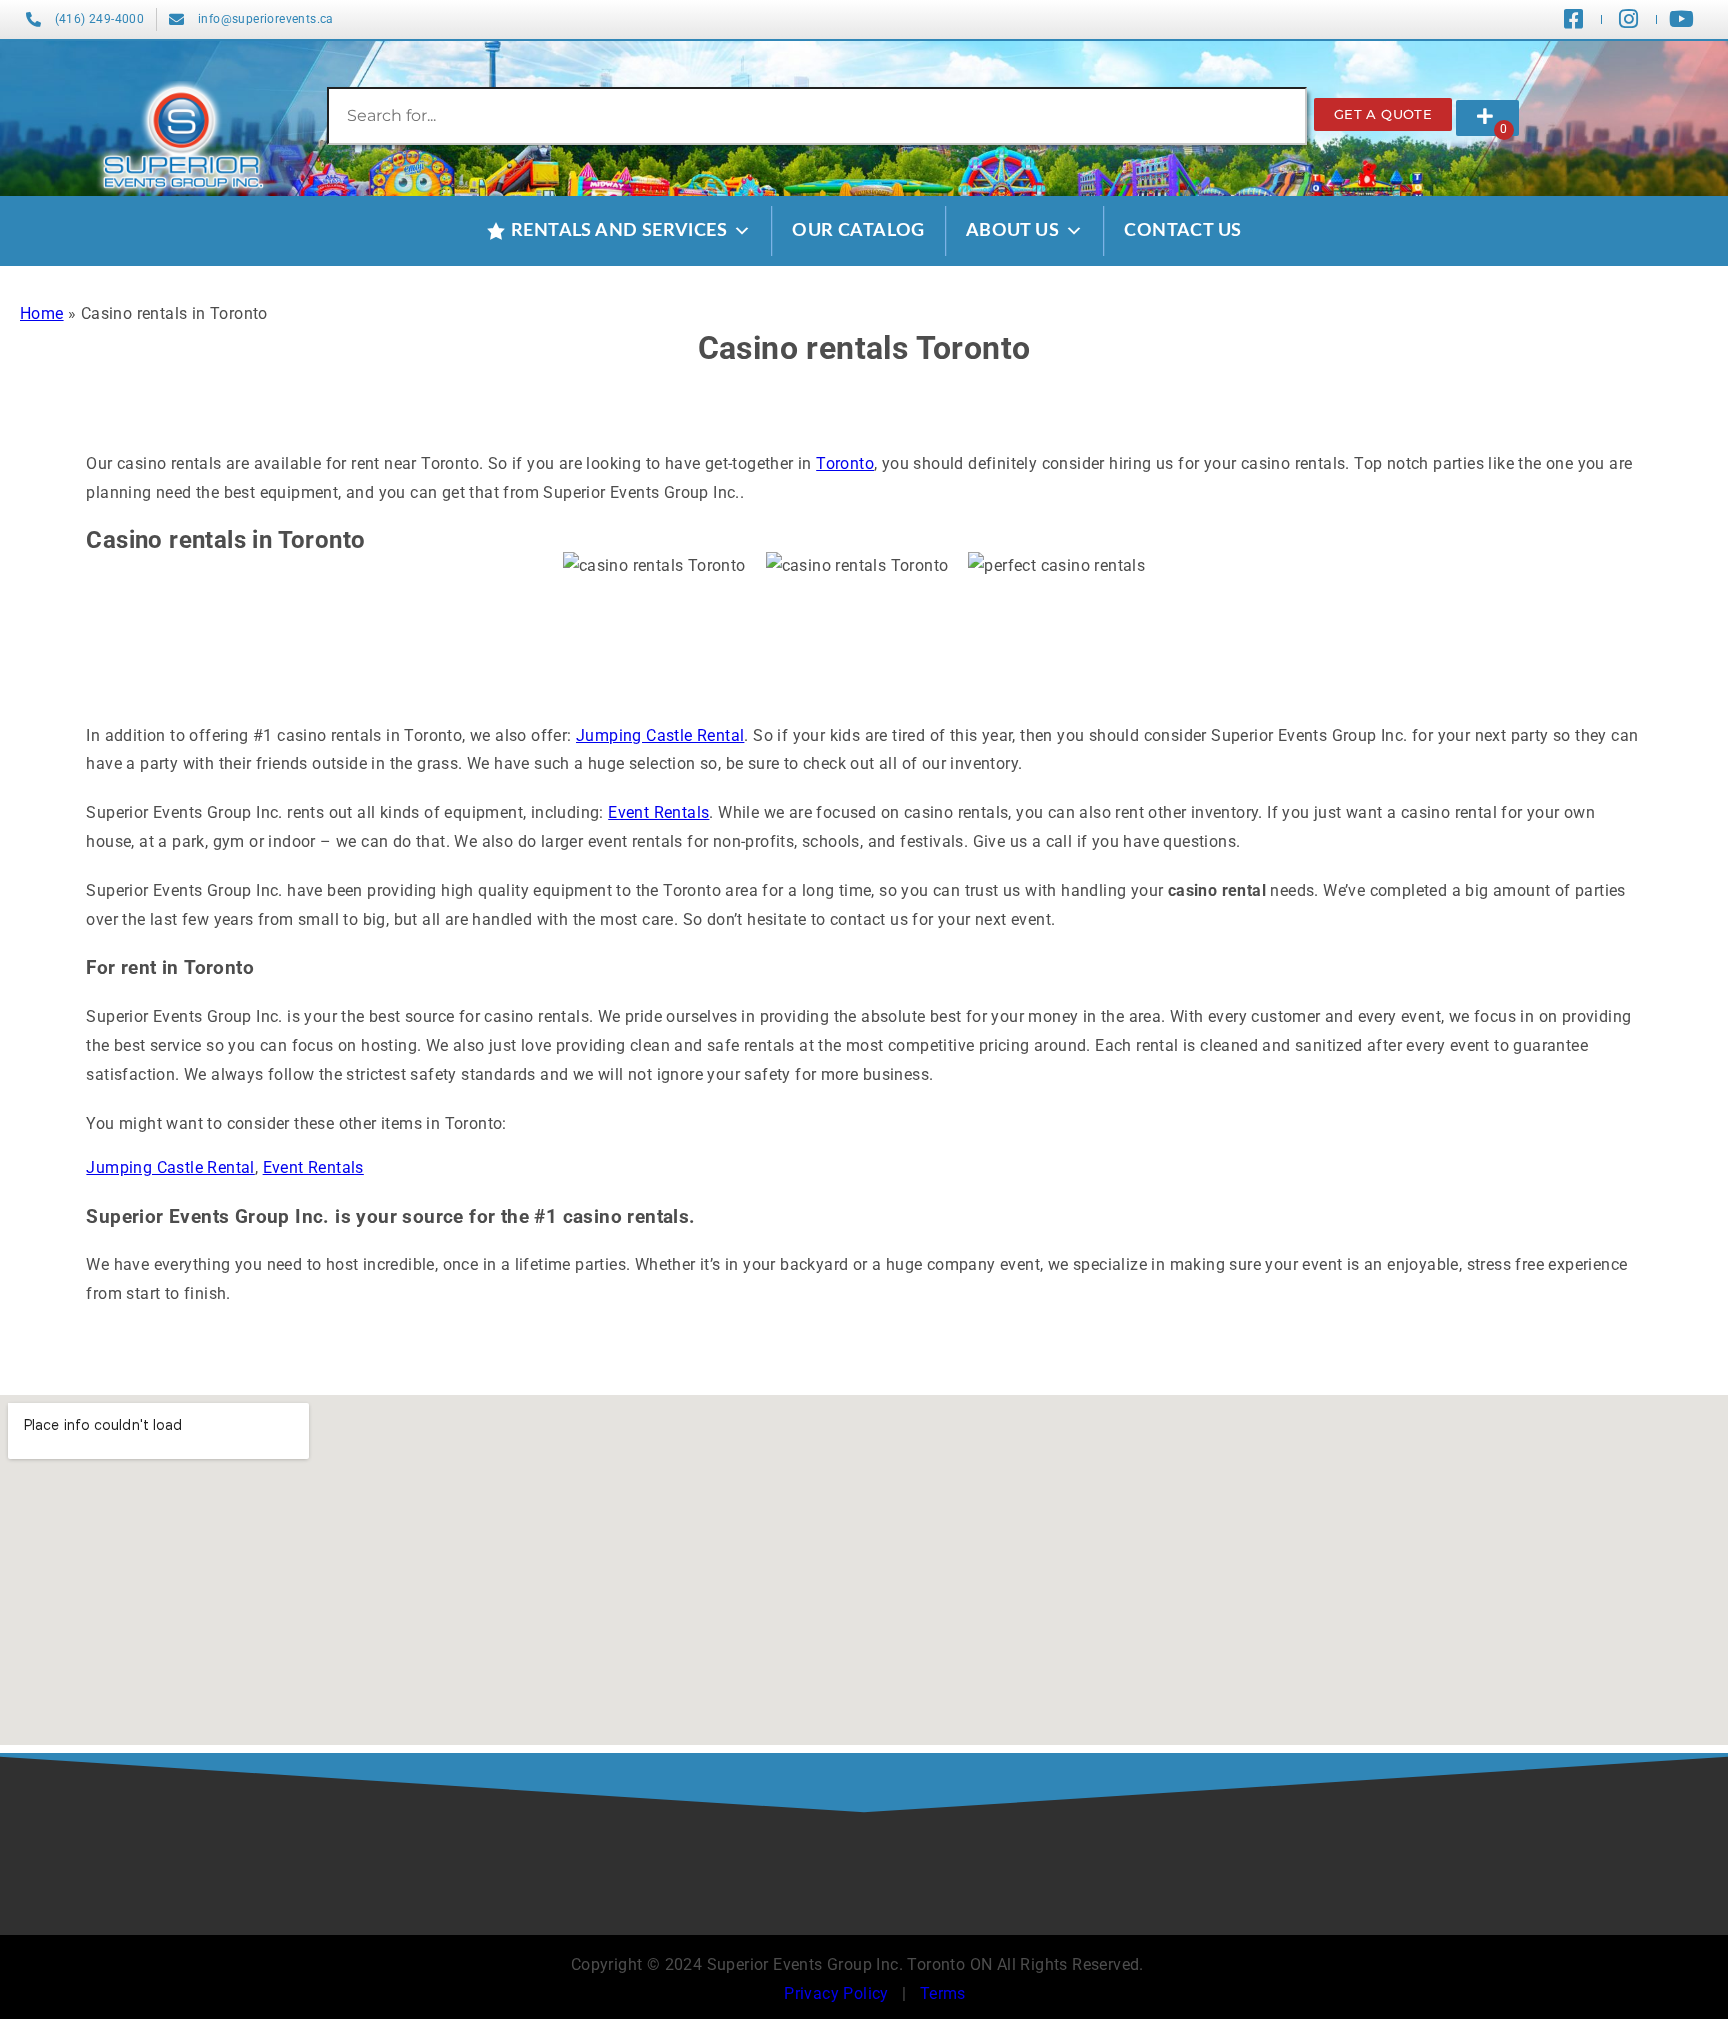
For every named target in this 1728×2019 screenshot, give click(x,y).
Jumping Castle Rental (660, 735)
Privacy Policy (836, 1993)
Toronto (845, 463)
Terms (943, 1993)
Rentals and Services (619, 231)
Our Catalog (858, 231)
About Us (1012, 231)
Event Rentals (658, 812)
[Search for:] (817, 115)
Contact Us (1182, 231)
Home (42, 313)
